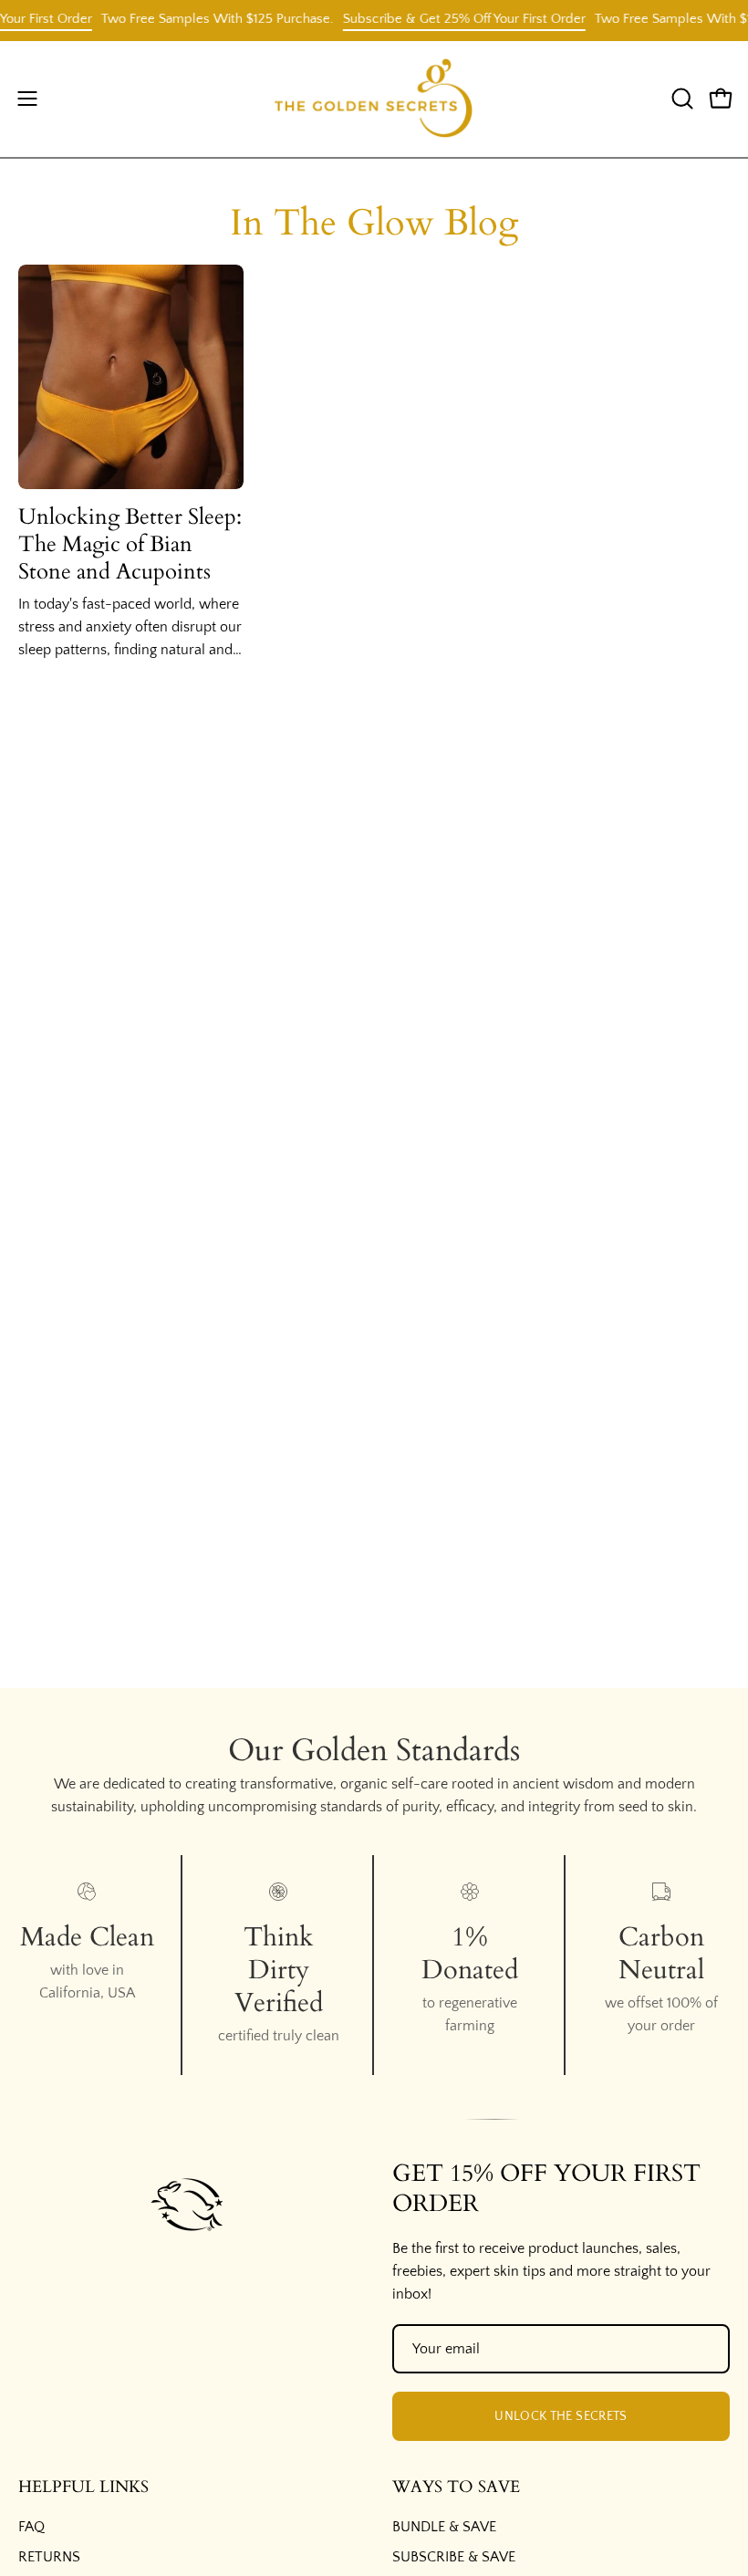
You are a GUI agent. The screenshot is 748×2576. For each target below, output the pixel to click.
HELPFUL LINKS (83, 2487)
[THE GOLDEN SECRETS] (374, 99)
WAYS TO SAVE (456, 2487)
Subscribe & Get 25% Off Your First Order (449, 19)
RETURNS (49, 2557)
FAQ (31, 2527)
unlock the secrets (561, 2416)
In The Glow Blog (374, 223)
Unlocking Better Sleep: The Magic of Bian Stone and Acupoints (130, 544)
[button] (680, 99)
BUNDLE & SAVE (444, 2527)
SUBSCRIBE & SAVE (454, 2557)
